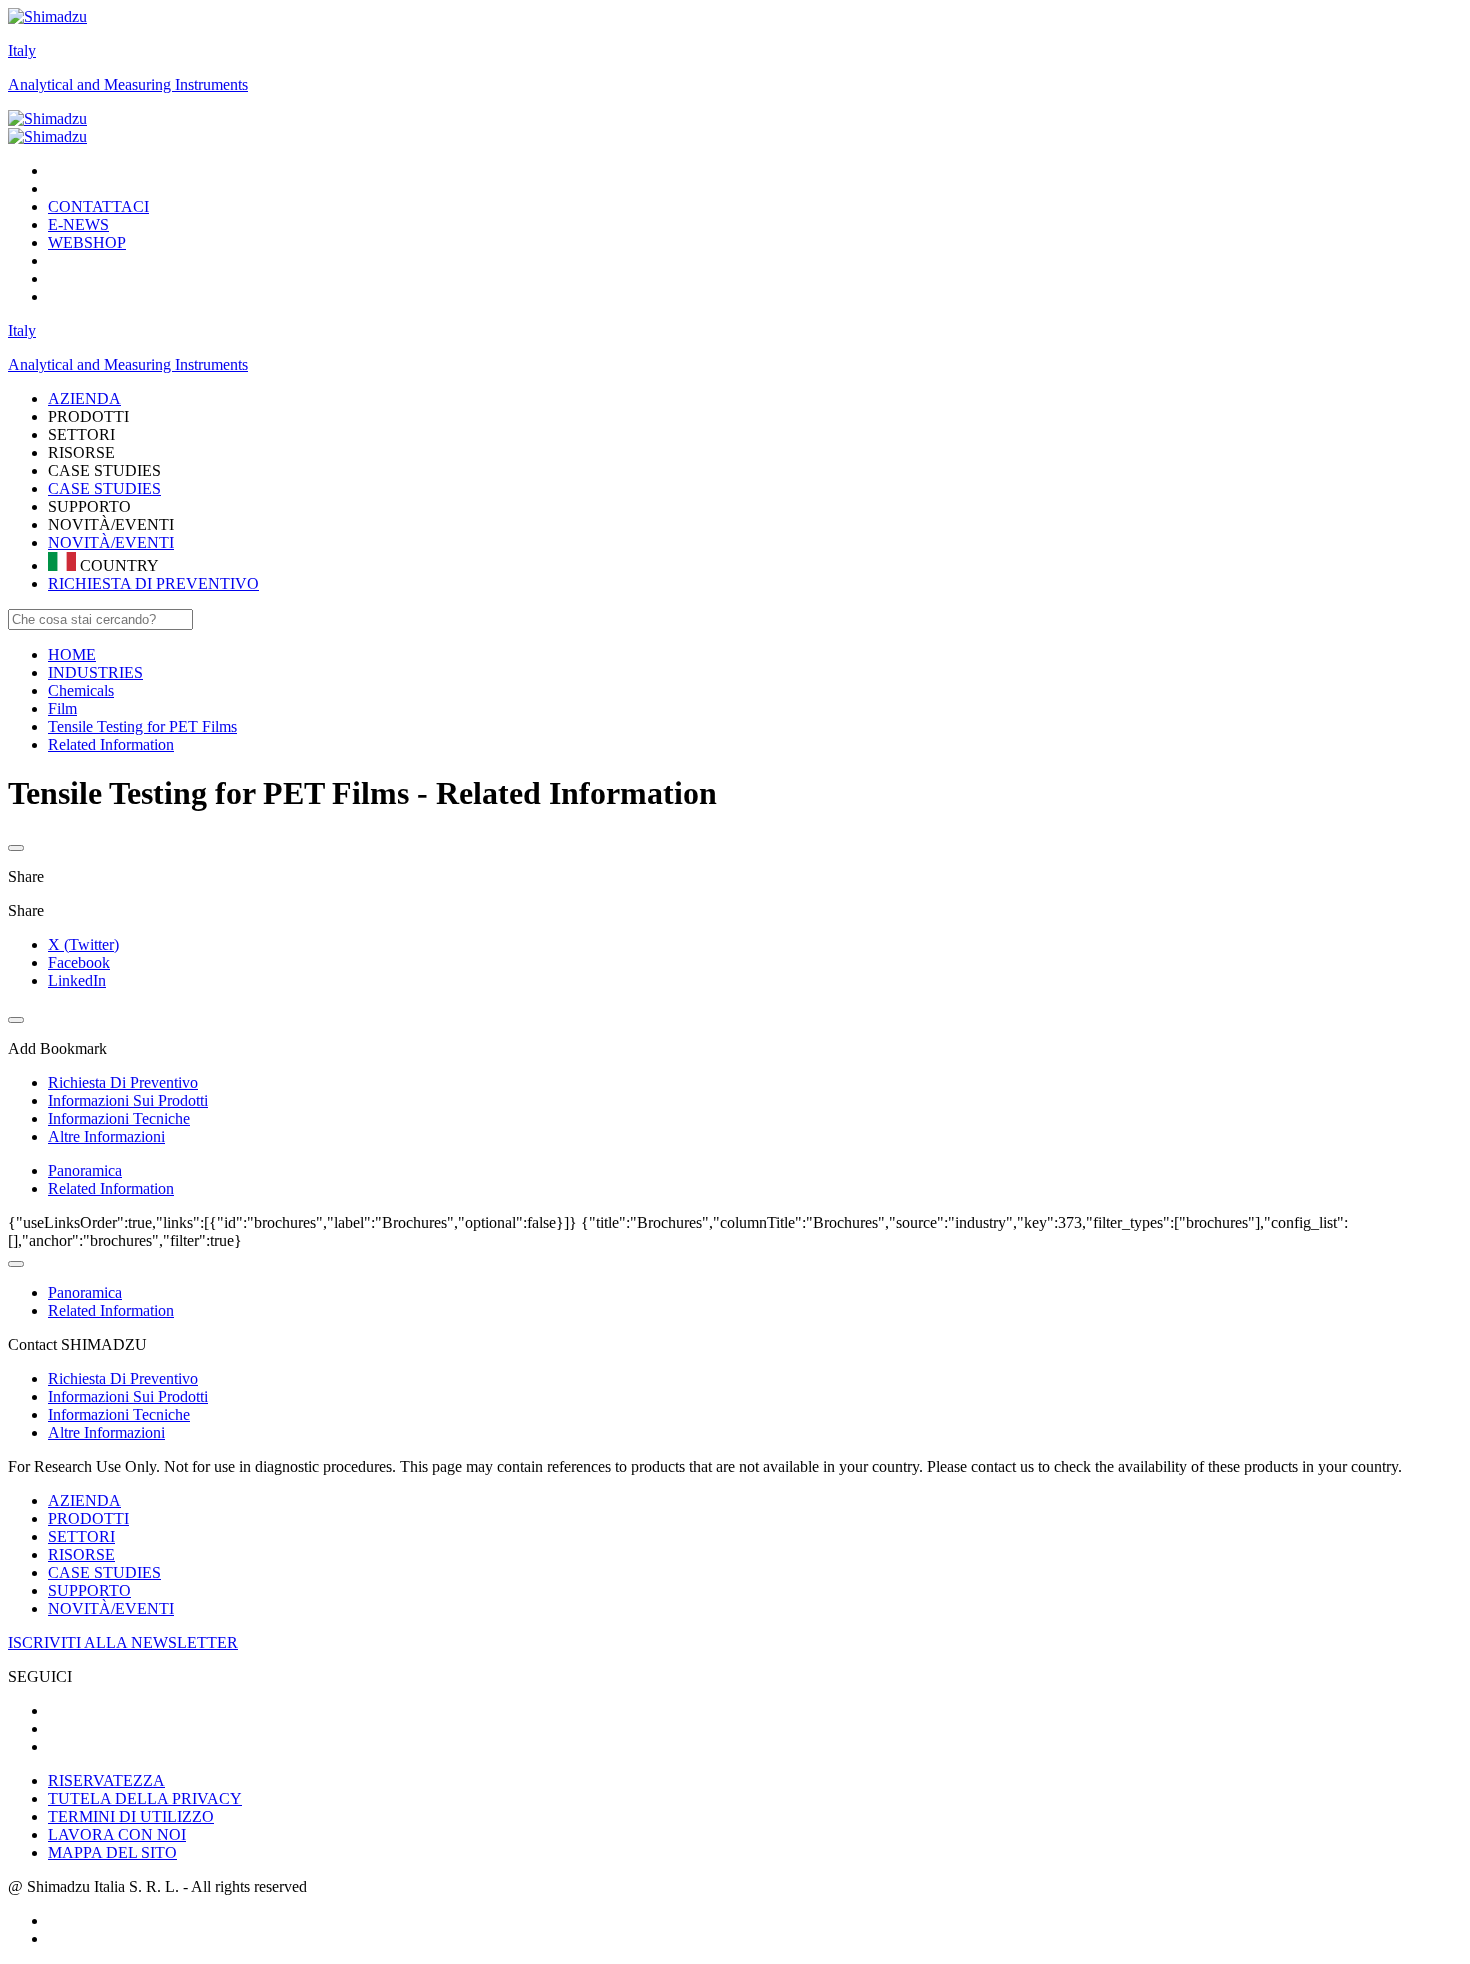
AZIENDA (84, 1500)
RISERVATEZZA (106, 1780)
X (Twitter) (83, 944)
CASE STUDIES (104, 488)
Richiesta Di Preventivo (123, 1378)
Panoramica (85, 1170)
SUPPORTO (89, 1590)
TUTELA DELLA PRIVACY (145, 1798)
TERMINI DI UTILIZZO (131, 1816)
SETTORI (81, 1536)
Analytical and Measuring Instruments (128, 84)
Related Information (111, 1188)
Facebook (79, 962)
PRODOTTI (88, 1518)
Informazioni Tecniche (119, 1414)
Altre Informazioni (106, 1432)
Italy (22, 50)
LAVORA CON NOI (117, 1834)
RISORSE (81, 1554)
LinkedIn (77, 980)
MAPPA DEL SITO (112, 1852)
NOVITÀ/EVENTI (111, 542)
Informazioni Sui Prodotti (128, 1396)
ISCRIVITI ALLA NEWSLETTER (123, 1642)
